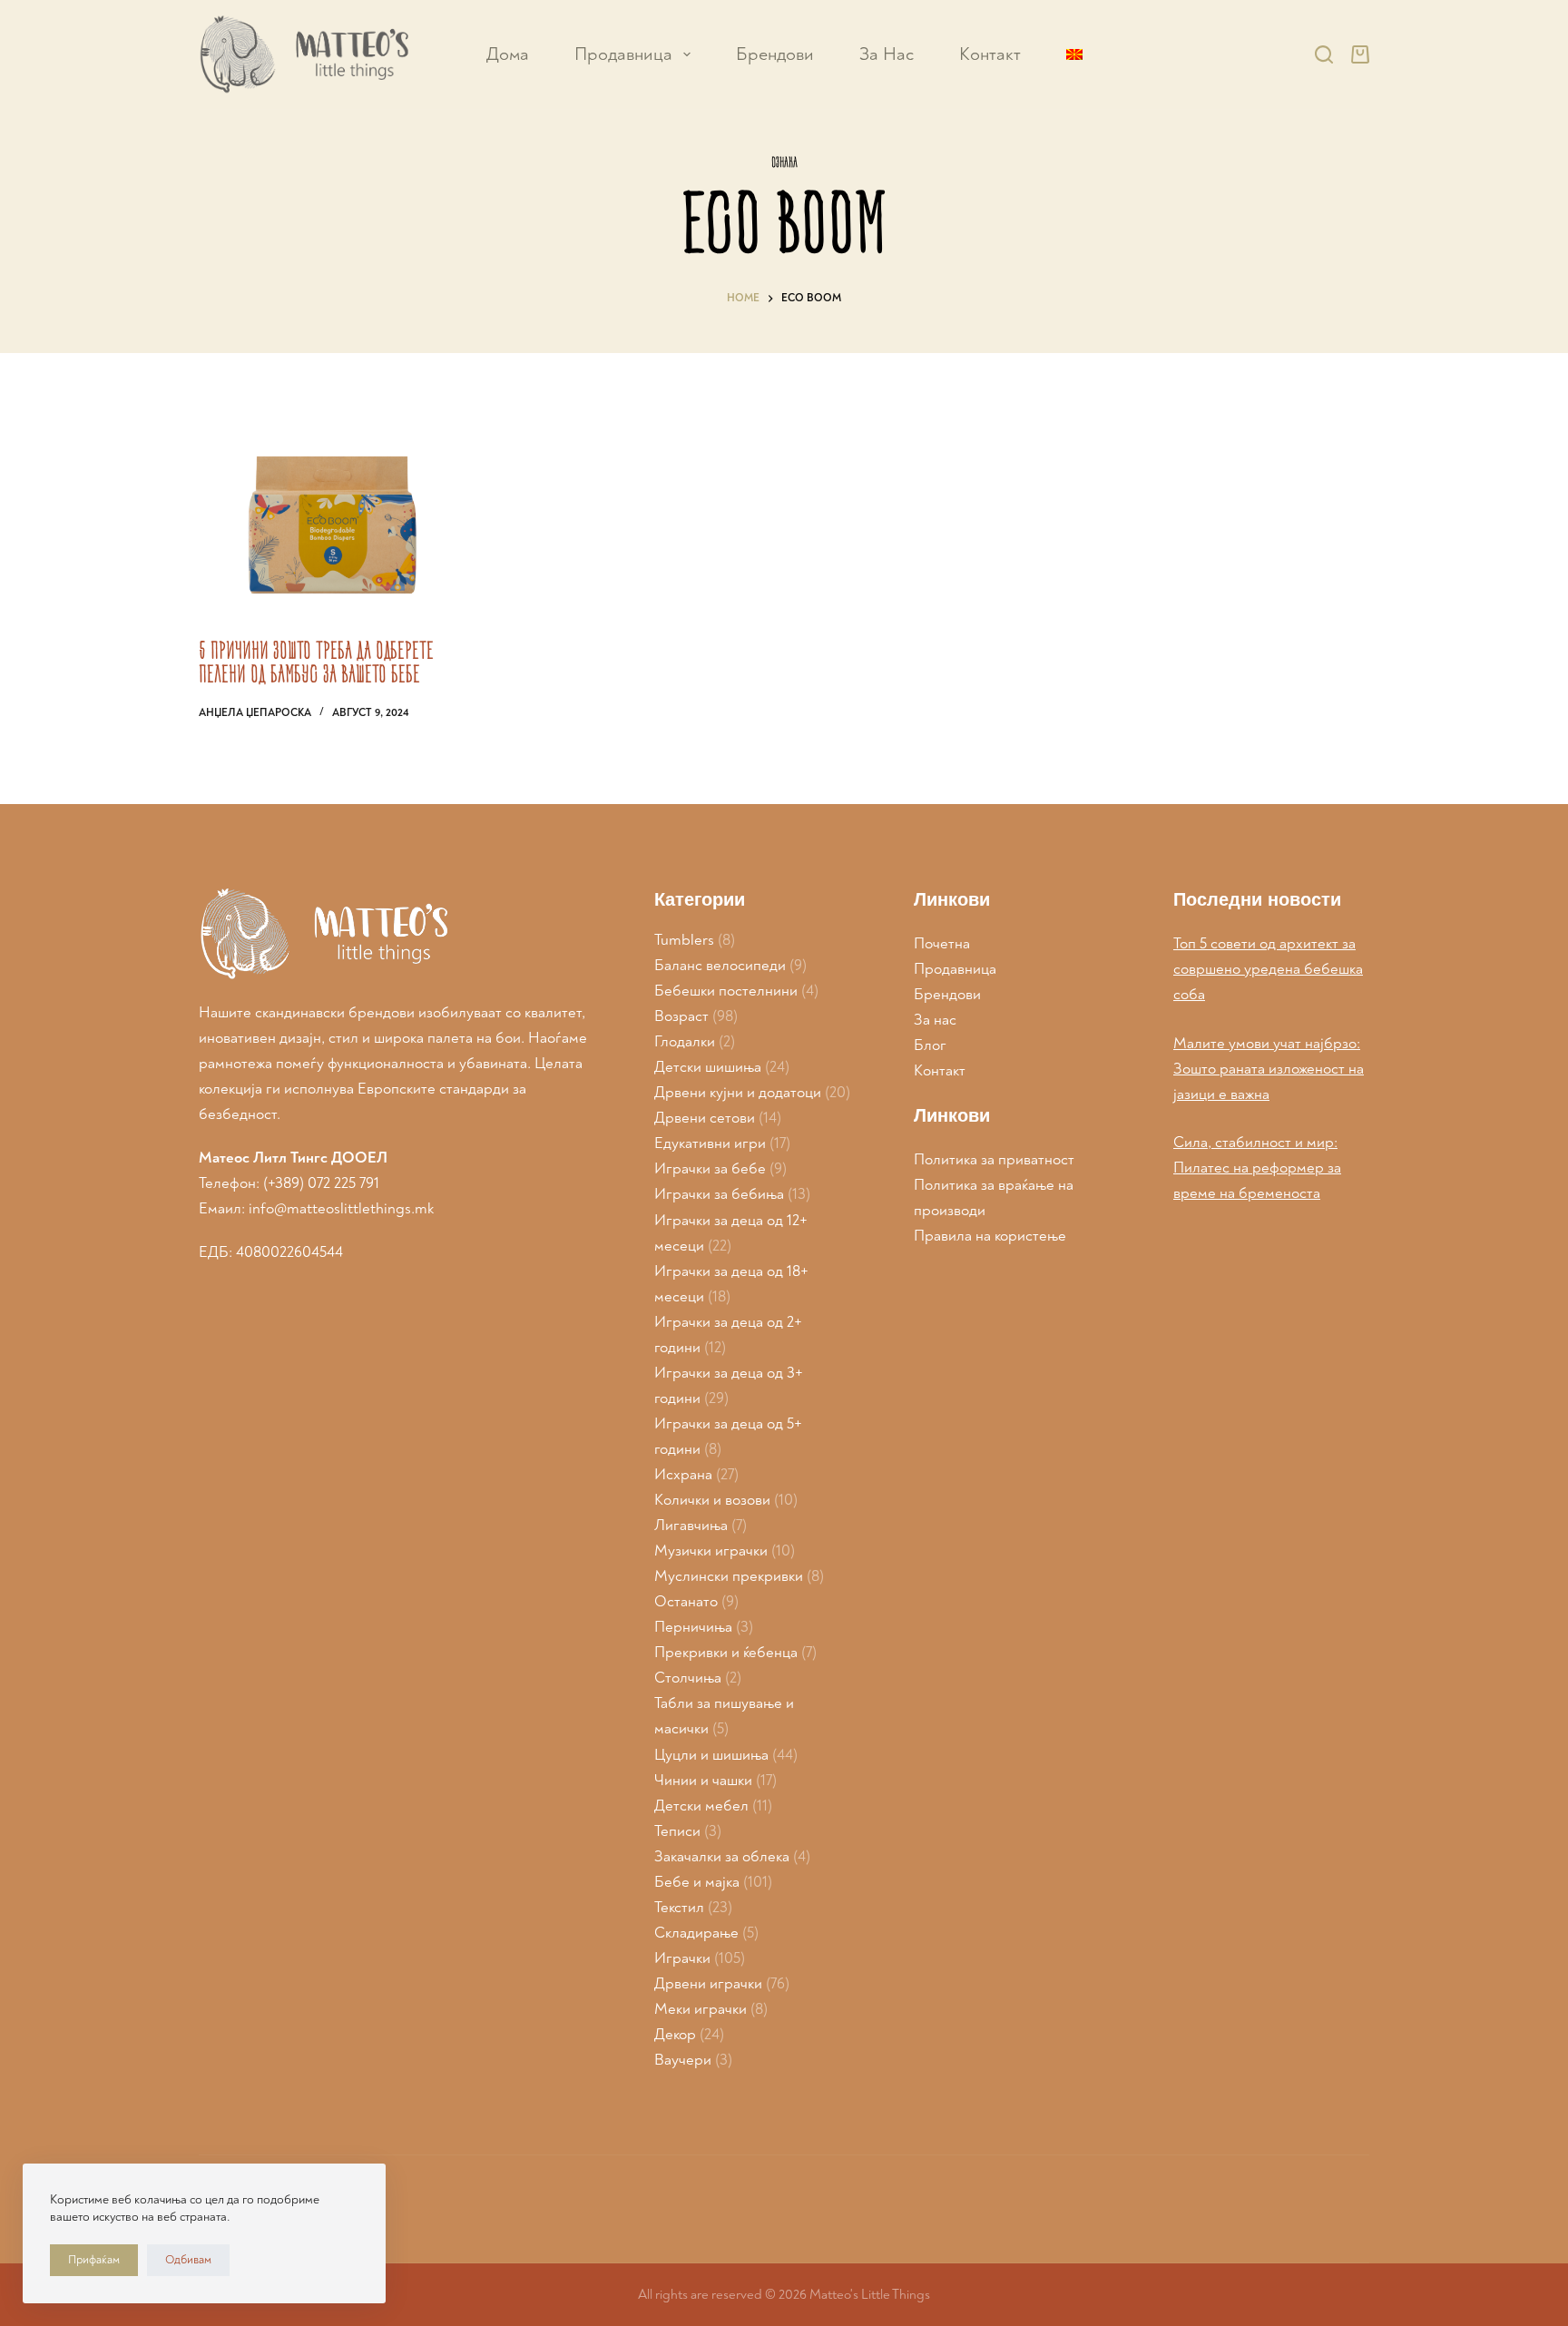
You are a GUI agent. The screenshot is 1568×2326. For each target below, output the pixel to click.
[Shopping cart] (1360, 54)
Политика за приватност (994, 1159)
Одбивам (188, 2260)
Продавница (623, 54)
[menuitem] (1074, 54)
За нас (935, 1020)
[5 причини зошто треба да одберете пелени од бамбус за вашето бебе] (335, 510)
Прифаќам (94, 2260)
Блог (930, 1045)
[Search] (1324, 54)
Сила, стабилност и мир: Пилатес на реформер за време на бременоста (1257, 1168)
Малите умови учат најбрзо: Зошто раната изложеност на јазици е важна (1269, 1069)
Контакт (990, 54)
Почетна (942, 943)
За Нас (887, 54)
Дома (508, 54)
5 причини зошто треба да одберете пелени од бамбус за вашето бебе (316, 662)
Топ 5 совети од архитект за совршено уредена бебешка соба (1268, 969)
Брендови (775, 54)
